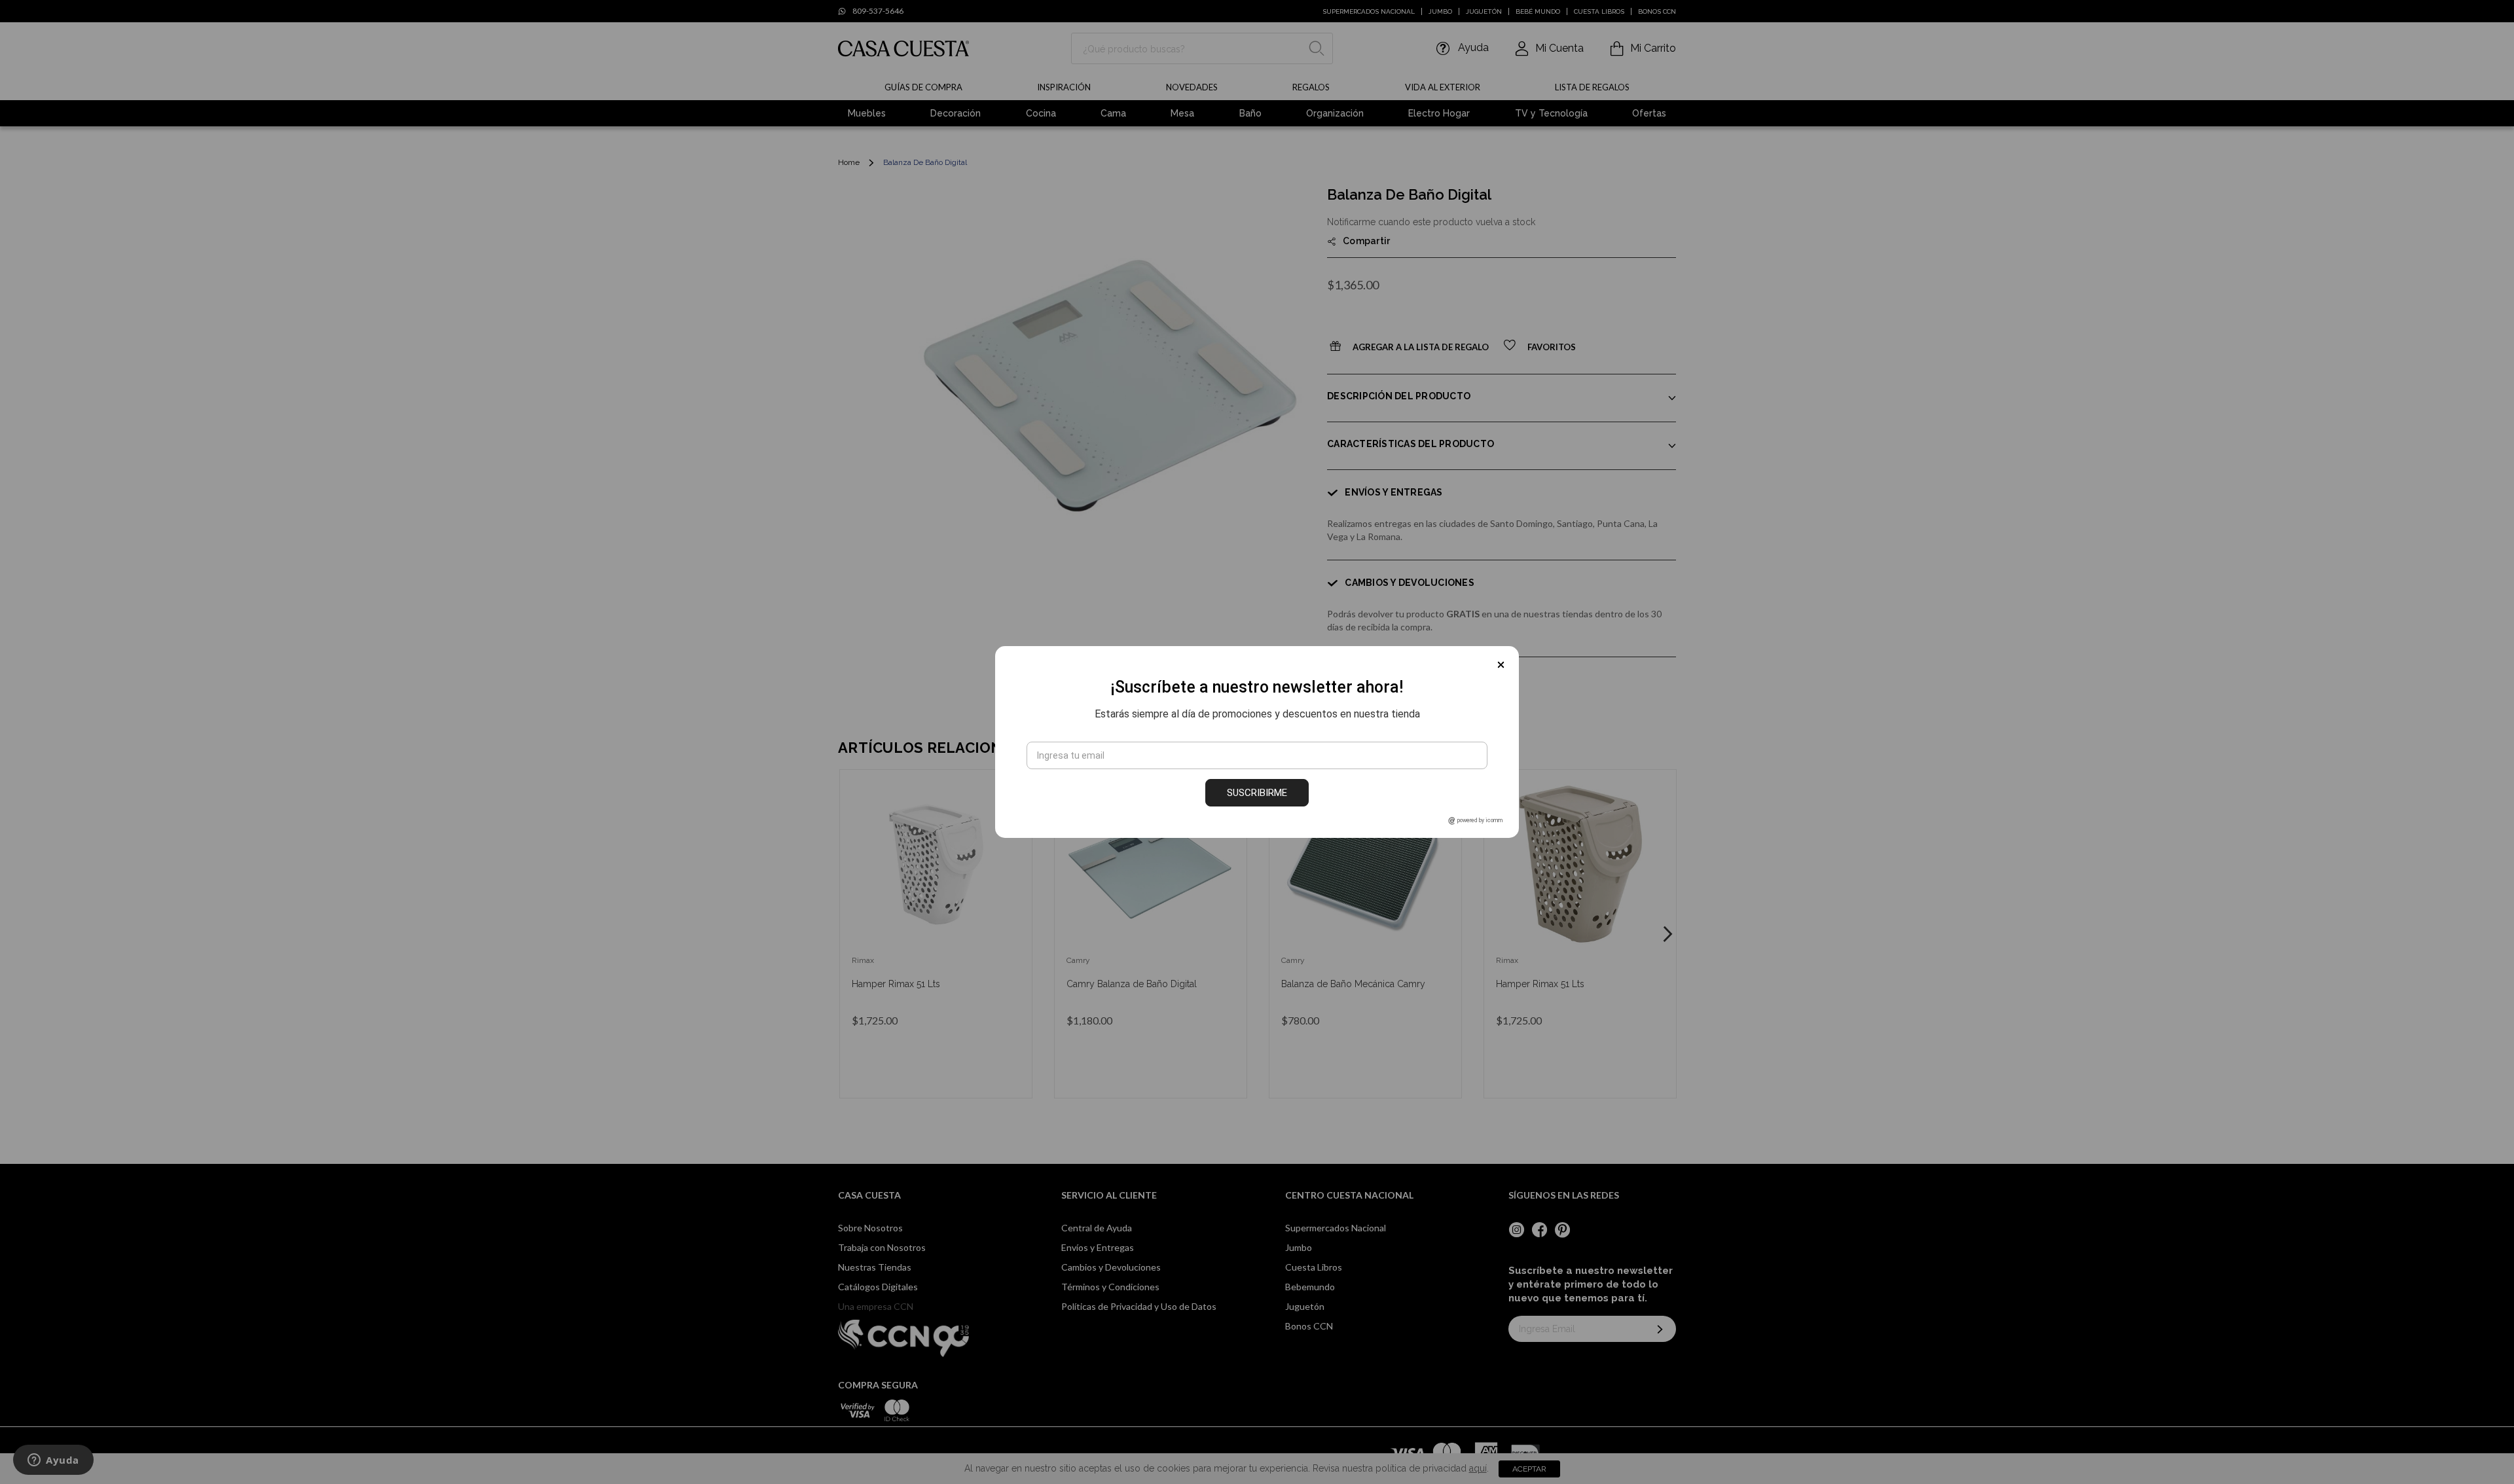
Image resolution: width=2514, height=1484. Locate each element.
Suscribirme (1257, 793)
